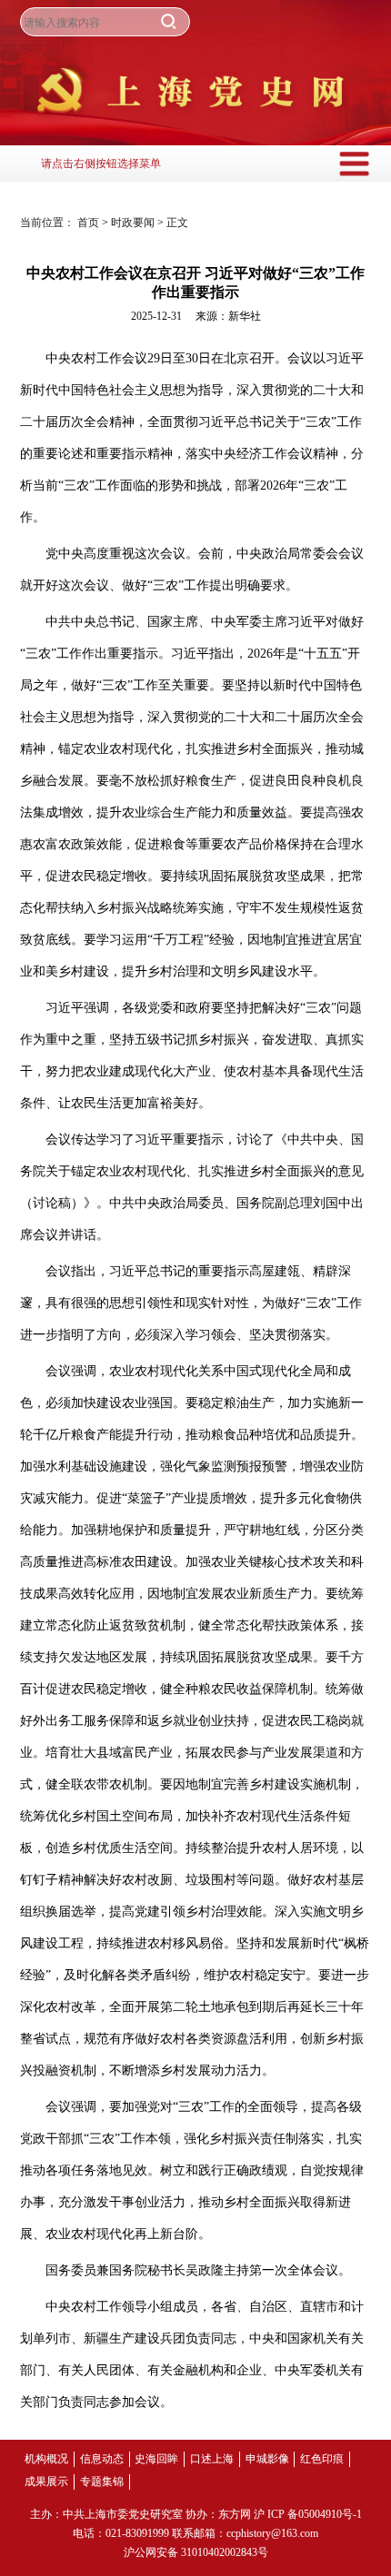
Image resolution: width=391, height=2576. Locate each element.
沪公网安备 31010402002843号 (196, 2552)
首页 (90, 223)
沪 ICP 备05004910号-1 (308, 2514)
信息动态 (102, 2459)
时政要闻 (134, 223)
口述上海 (212, 2459)
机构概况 (46, 2459)
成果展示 (46, 2482)
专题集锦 (102, 2482)
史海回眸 (156, 2459)
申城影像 (267, 2459)
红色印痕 (322, 2459)
